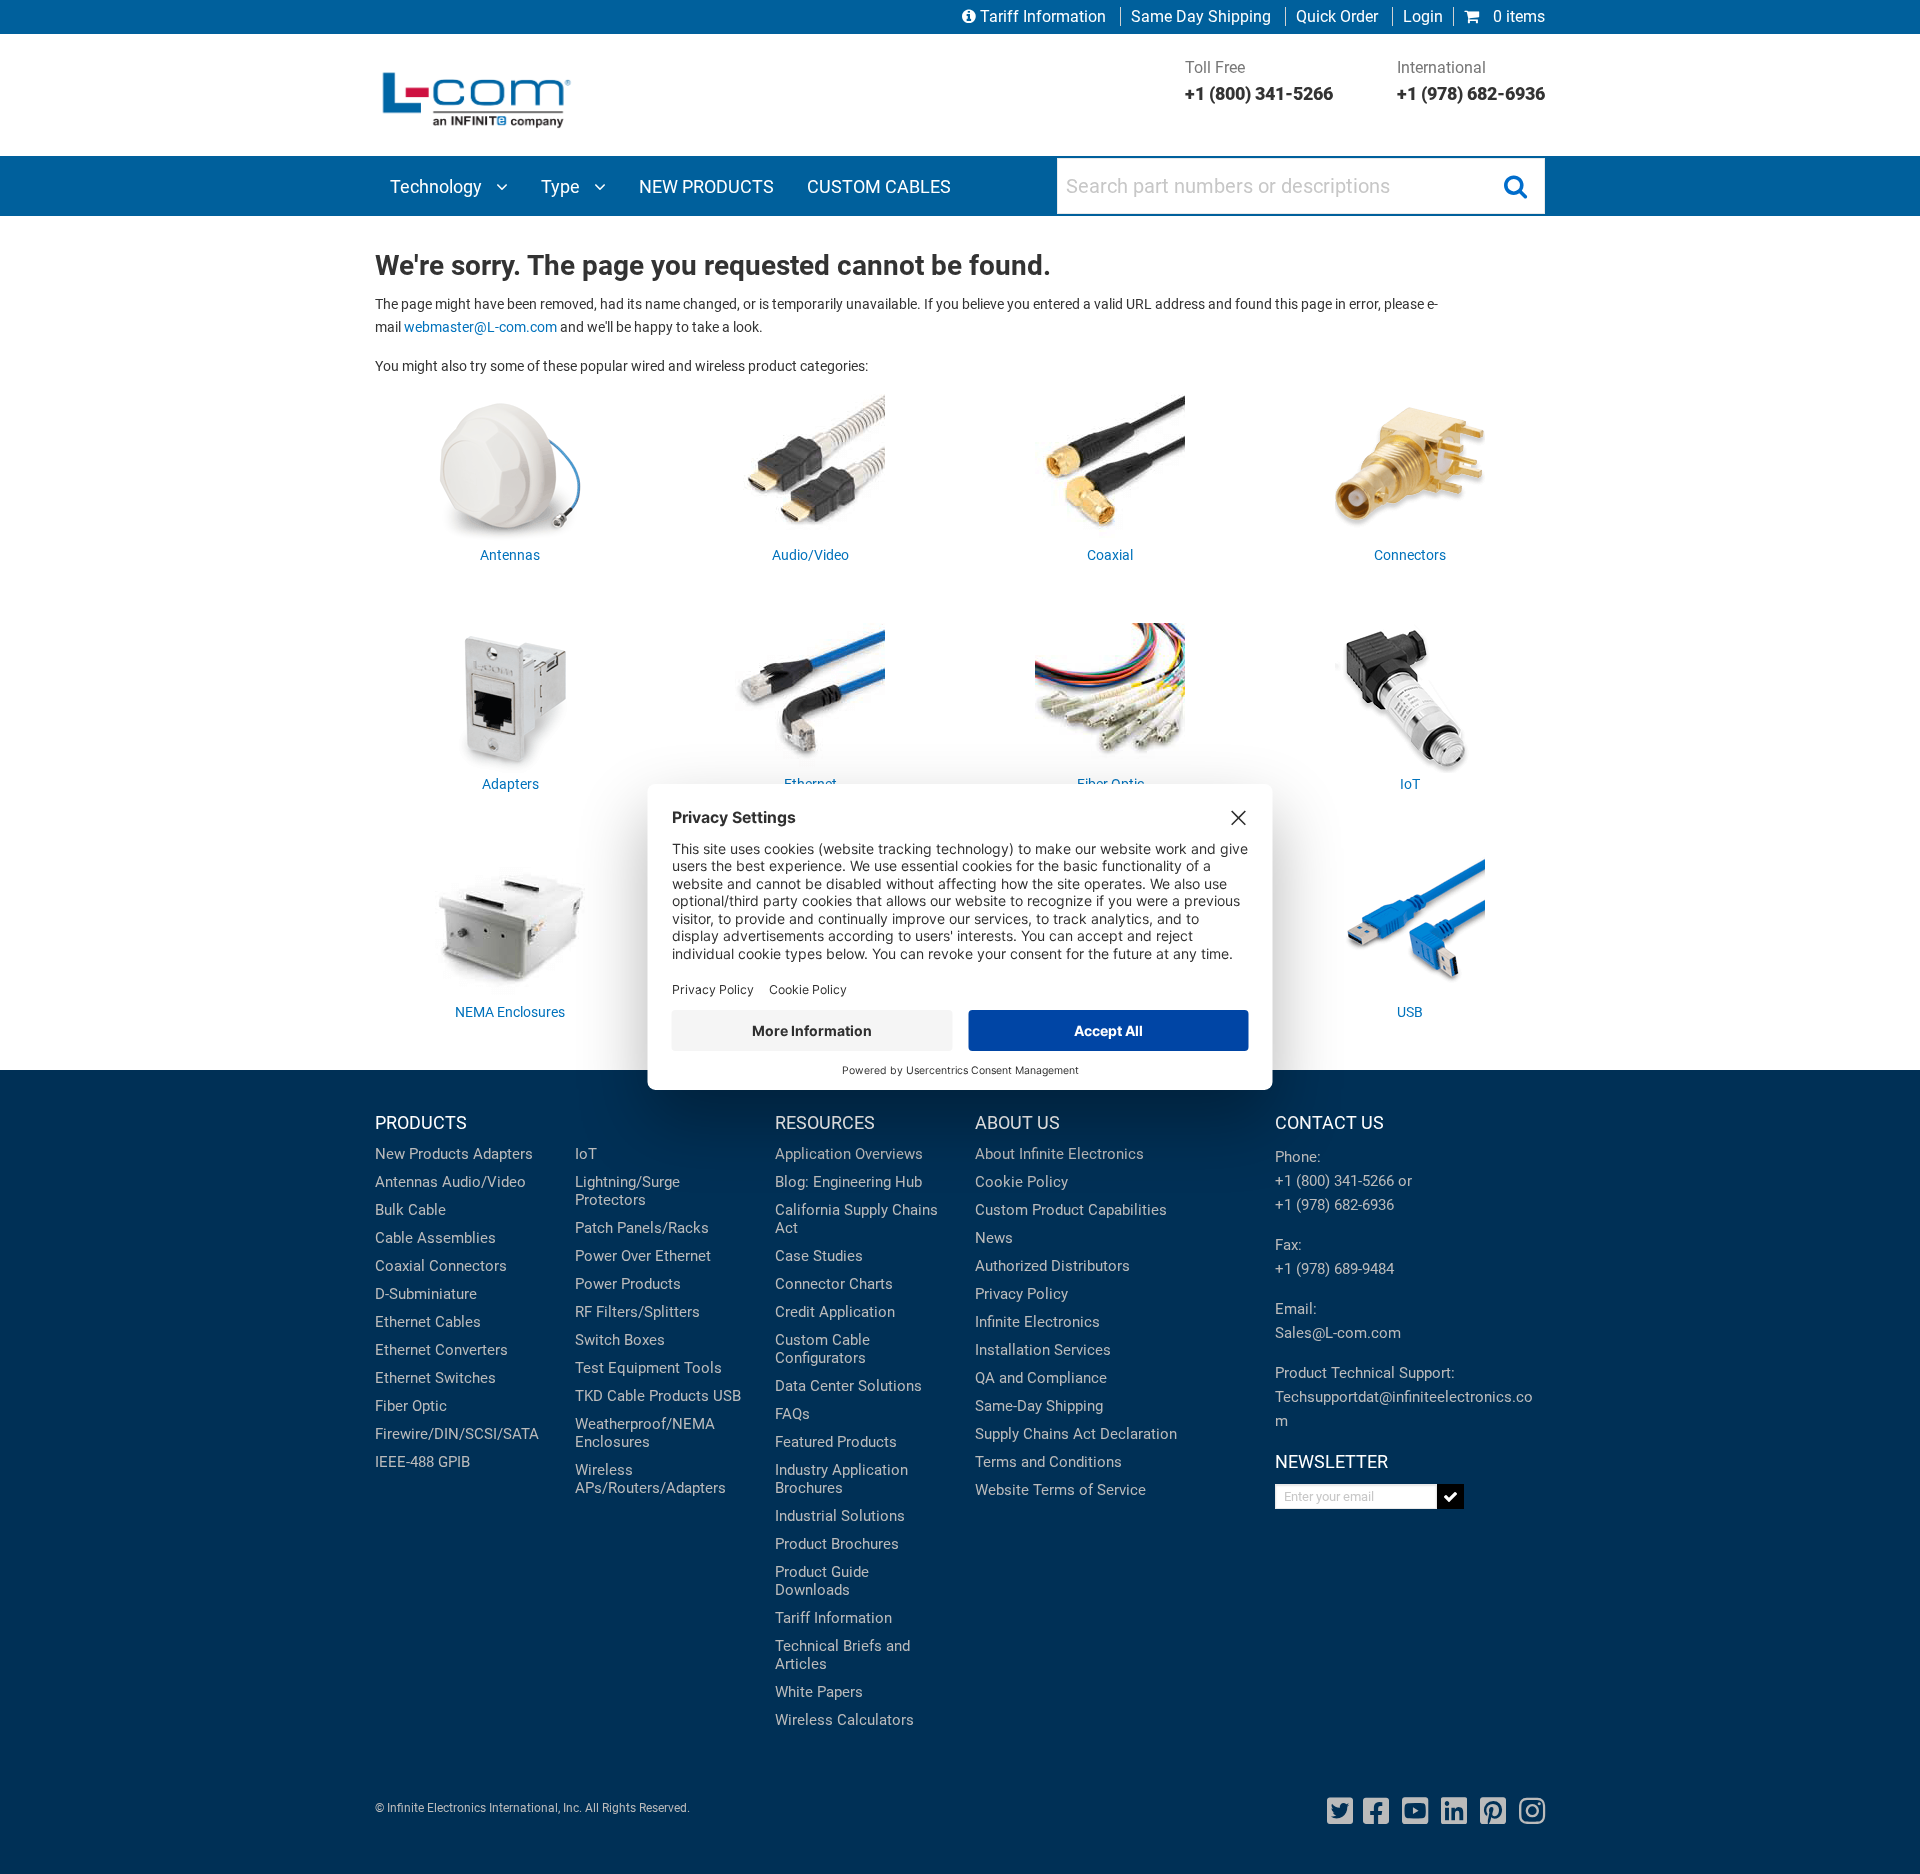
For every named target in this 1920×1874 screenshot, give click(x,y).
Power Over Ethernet (643, 1256)
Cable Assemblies (435, 1238)
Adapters (503, 1154)
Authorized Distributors (1052, 1266)
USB (727, 1396)
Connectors (468, 1266)
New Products (422, 1154)
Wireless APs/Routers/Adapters (650, 1479)
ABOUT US (1017, 1122)
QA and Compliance (1041, 1378)
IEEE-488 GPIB (422, 1462)
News (994, 1238)
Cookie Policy (1021, 1182)
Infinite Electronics (1037, 1322)
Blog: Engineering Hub (848, 1182)
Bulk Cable (410, 1210)
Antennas (406, 1182)
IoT (586, 1154)
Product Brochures (837, 1544)
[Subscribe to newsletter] (1450, 1496)
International (1471, 81)
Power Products (628, 1284)
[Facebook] (1376, 1811)
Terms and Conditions (1048, 1462)
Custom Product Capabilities (1071, 1210)
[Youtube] (1415, 1811)
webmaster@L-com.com (480, 327)
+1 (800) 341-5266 (1334, 1181)
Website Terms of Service (1060, 1490)
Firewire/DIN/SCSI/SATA (457, 1434)
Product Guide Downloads (822, 1581)
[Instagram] (1532, 1811)
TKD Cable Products (642, 1396)
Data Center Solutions (848, 1386)
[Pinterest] (1493, 1811)
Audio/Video (484, 1182)
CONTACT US (1329, 1122)
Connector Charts (834, 1284)
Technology (438, 186)
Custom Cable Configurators (822, 1349)
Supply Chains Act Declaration (1076, 1434)
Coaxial (400, 1266)
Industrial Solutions (840, 1516)
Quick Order (1337, 16)
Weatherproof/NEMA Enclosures (645, 1433)
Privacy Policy (1021, 1294)
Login (1423, 16)
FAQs (792, 1414)
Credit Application (835, 1312)
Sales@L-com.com (1338, 1333)
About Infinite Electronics (1059, 1154)
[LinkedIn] (1454, 1811)
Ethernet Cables (428, 1322)
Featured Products (836, 1442)
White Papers (819, 1692)
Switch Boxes (620, 1340)
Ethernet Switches (435, 1378)
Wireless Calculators (844, 1720)
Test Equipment (627, 1368)
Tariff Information (1043, 16)
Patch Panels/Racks (642, 1228)
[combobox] (1301, 186)
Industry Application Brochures (841, 1479)
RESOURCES (825, 1122)
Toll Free (1259, 81)
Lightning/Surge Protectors (627, 1191)
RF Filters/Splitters (637, 1312)
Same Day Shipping (1201, 16)
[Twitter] (1340, 1811)
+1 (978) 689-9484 (1334, 1269)
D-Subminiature (426, 1294)
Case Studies (819, 1256)
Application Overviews (849, 1154)
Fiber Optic (411, 1406)
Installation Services (1043, 1350)
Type (562, 186)
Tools (703, 1368)
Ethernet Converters (441, 1350)
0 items (1517, 16)
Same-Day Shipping (1039, 1406)
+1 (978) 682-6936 (1334, 1205)
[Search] (1515, 186)
